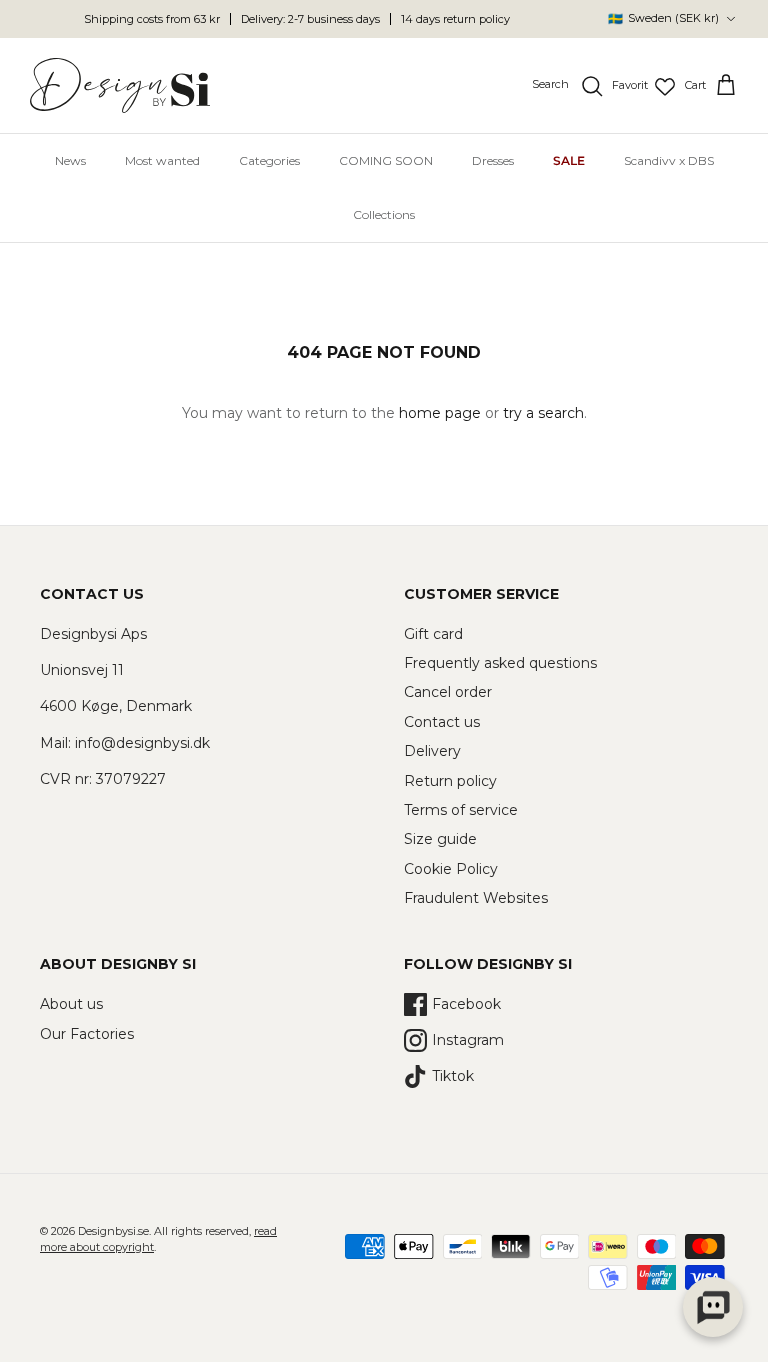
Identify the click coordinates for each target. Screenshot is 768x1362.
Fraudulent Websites (476, 898)
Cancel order (448, 692)
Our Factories (87, 1034)
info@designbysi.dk (142, 743)
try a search (543, 413)
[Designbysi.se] (120, 85)
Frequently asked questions (500, 663)
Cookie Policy (451, 869)
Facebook (466, 1004)
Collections (384, 214)
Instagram (468, 1040)
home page (440, 413)
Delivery (432, 751)
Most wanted (162, 160)
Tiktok (453, 1076)
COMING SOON (386, 160)
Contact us (442, 722)
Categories (269, 160)
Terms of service (461, 810)
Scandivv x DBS (669, 160)
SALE (569, 160)
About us (71, 1004)
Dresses (493, 160)
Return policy (450, 781)
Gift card (433, 634)
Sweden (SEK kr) (663, 18)
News (70, 160)
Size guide (440, 839)
